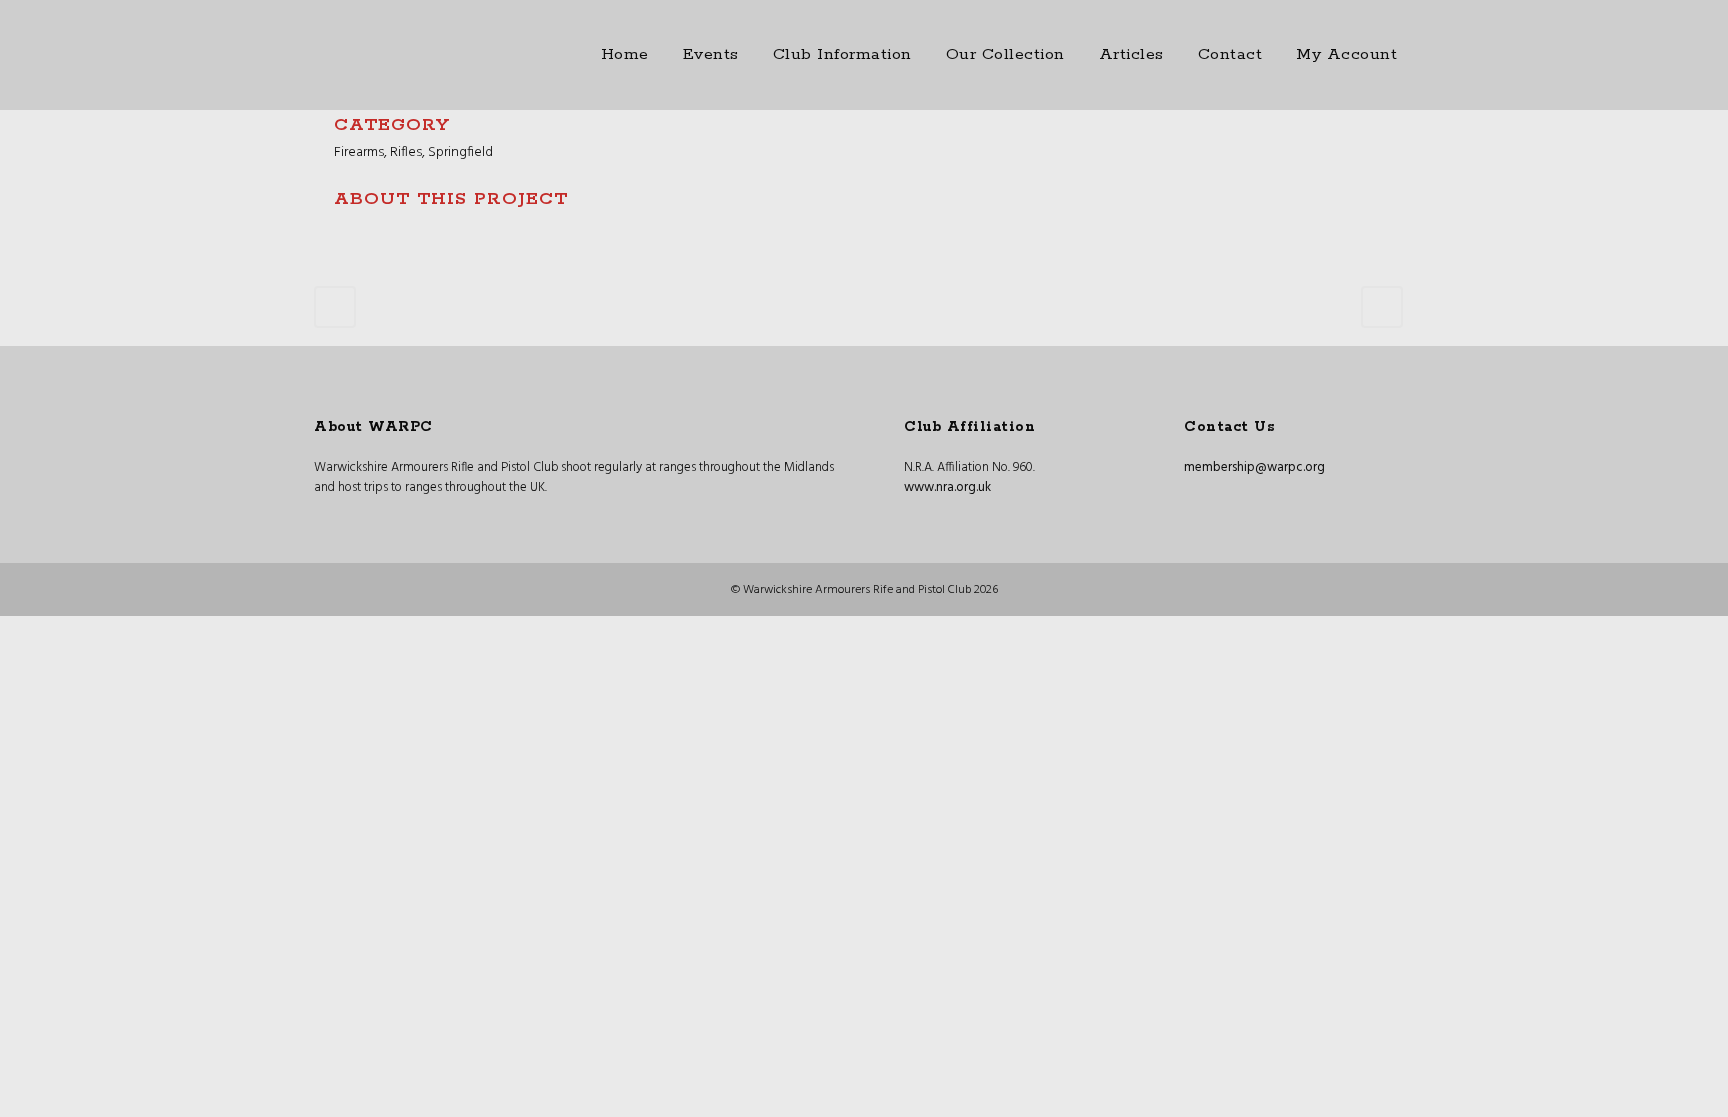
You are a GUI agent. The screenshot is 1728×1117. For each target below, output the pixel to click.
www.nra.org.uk (947, 487)
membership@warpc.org (1254, 467)
